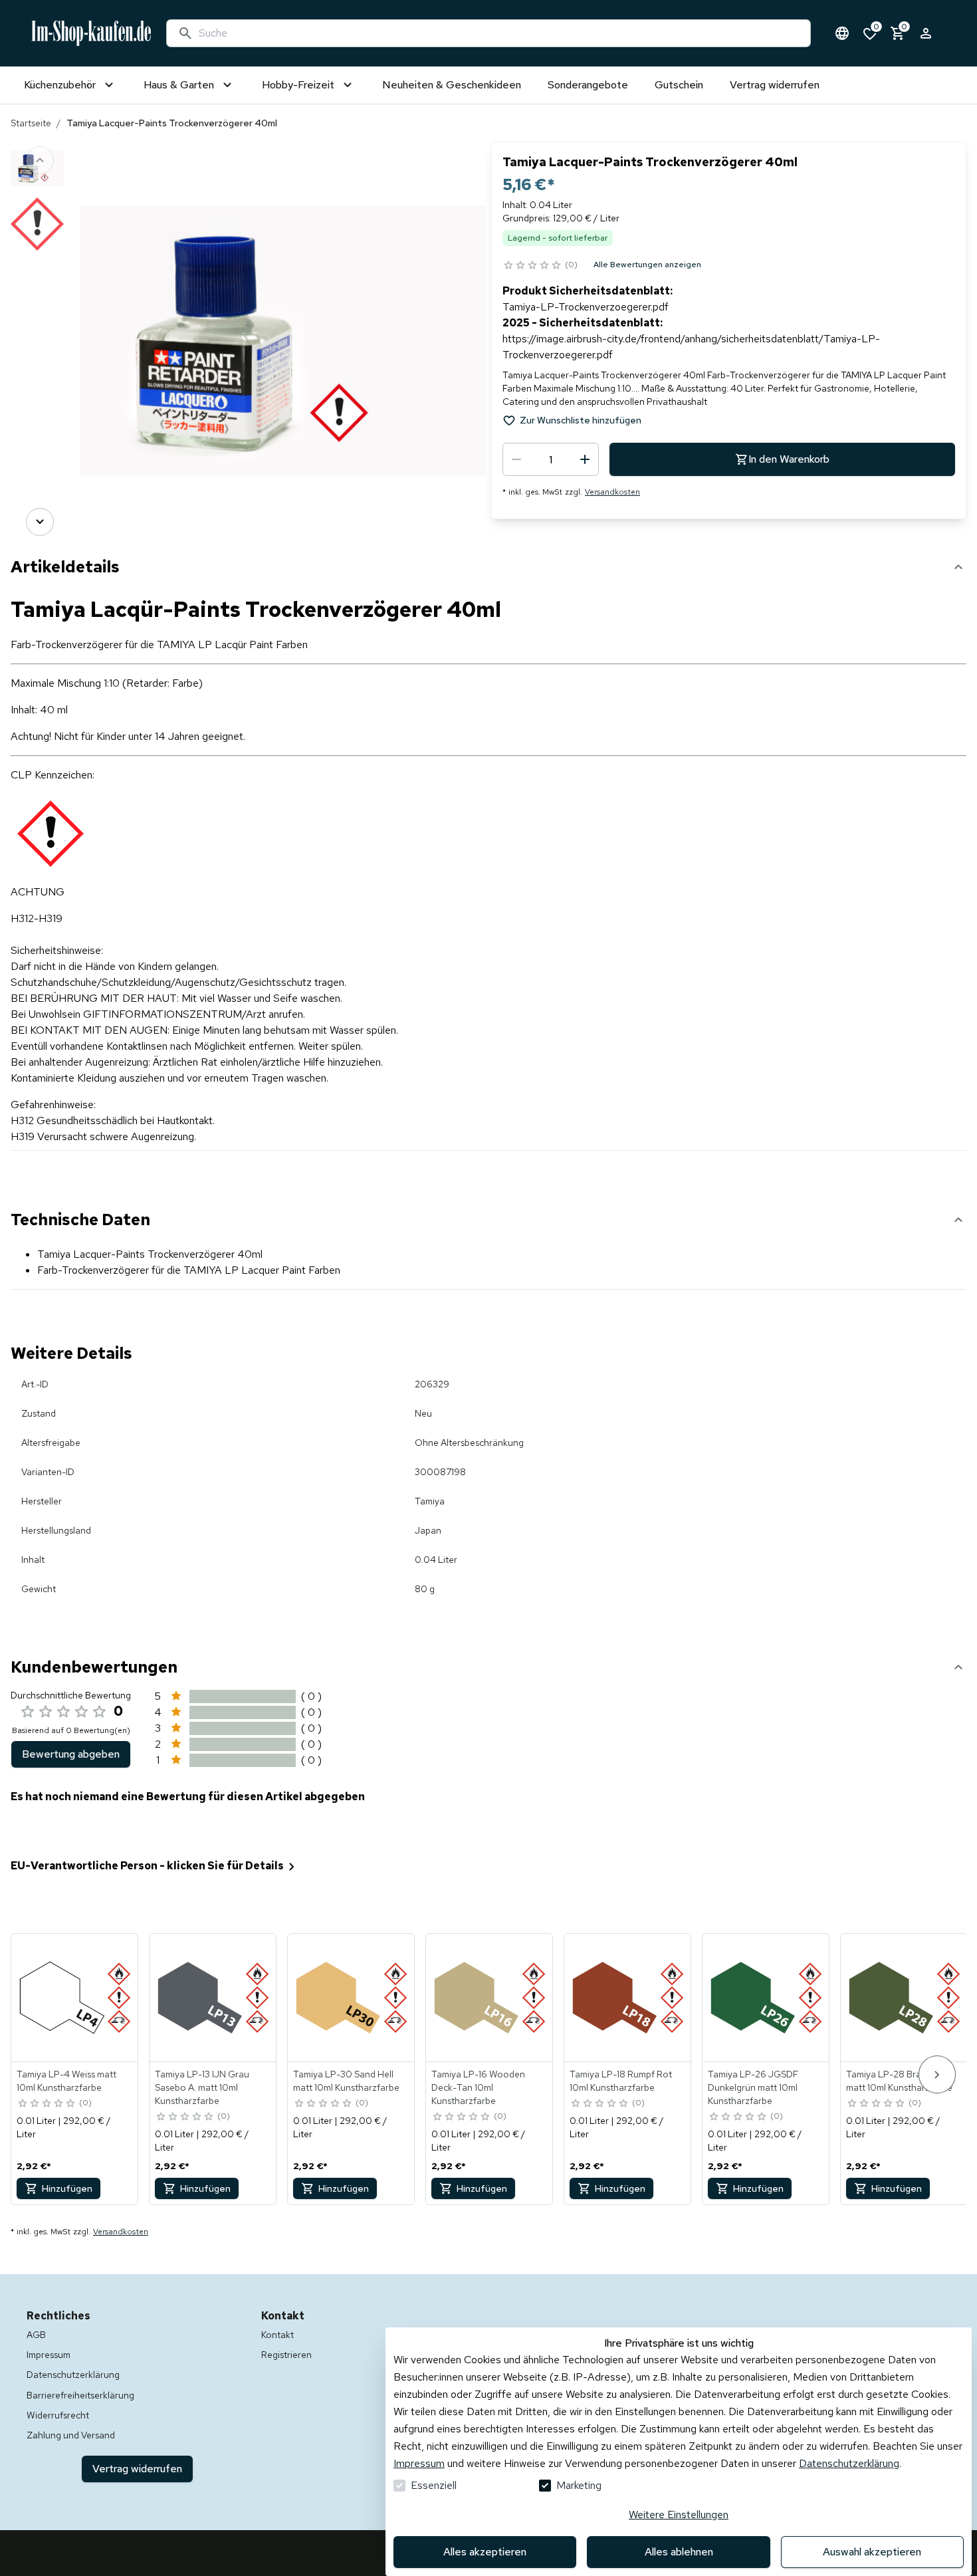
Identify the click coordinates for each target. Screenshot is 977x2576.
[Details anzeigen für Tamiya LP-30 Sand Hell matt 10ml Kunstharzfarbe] (352, 1998)
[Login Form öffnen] (926, 33)
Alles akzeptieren (485, 2552)
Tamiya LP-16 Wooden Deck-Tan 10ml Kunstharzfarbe (478, 2087)
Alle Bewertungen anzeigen (647, 265)
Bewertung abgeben (71, 1754)
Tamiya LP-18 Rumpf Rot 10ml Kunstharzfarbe (621, 2081)
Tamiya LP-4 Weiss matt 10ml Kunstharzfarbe (66, 2081)
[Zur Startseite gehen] (91, 33)
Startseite (31, 123)
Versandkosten (612, 492)
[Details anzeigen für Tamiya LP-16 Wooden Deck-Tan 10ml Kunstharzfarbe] (490, 1998)
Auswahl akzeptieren (872, 2552)
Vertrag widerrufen (137, 2469)
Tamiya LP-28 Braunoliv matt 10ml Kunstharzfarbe (899, 2081)
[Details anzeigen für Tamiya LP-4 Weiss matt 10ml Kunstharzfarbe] (75, 1998)
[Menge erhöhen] (585, 459)
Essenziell (434, 2485)
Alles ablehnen (679, 2552)
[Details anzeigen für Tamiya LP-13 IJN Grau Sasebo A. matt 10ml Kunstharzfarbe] (213, 1998)
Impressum (419, 2463)
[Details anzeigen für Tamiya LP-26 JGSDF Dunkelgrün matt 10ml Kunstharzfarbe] (766, 1998)
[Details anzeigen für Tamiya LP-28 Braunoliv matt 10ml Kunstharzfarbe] (905, 1998)
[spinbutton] (551, 459)
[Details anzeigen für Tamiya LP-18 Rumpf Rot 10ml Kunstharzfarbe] (628, 1998)
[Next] (40, 522)
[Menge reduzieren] (516, 459)
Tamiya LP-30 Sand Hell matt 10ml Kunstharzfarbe (346, 2081)
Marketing (579, 2485)
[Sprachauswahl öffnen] (842, 33)
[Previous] (40, 160)
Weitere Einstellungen (679, 2515)
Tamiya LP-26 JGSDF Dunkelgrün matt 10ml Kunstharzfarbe (753, 2087)
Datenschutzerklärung (849, 2463)
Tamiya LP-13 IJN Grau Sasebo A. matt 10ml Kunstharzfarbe (202, 2087)
